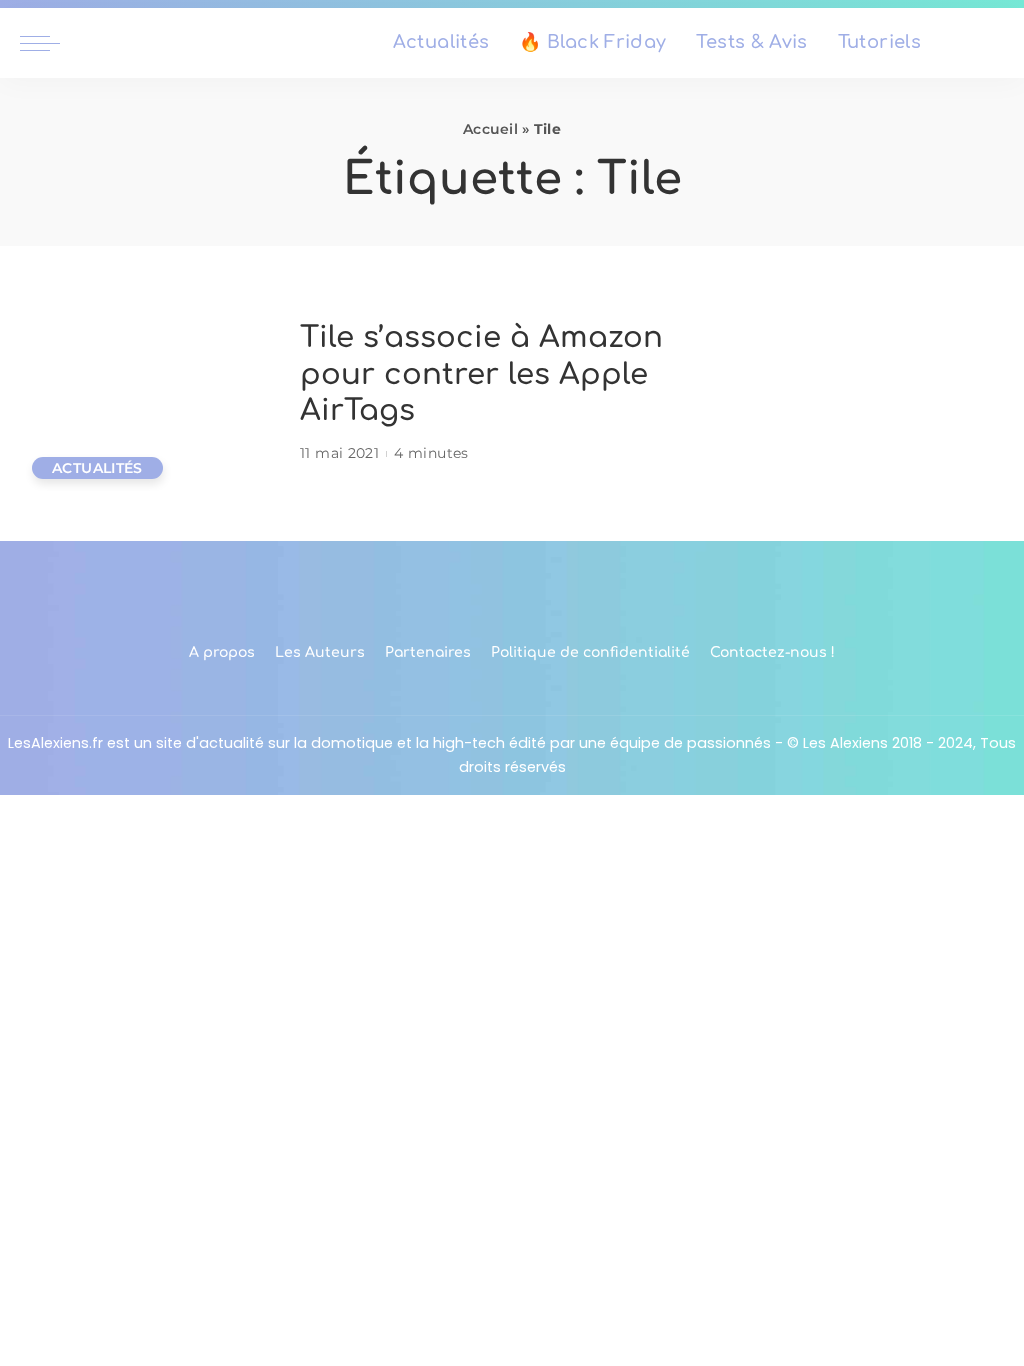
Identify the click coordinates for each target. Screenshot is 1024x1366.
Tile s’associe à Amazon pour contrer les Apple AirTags (481, 374)
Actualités (97, 468)
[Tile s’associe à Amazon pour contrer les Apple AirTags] (150, 393)
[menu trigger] (50, 43)
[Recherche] (992, 43)
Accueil (490, 129)
